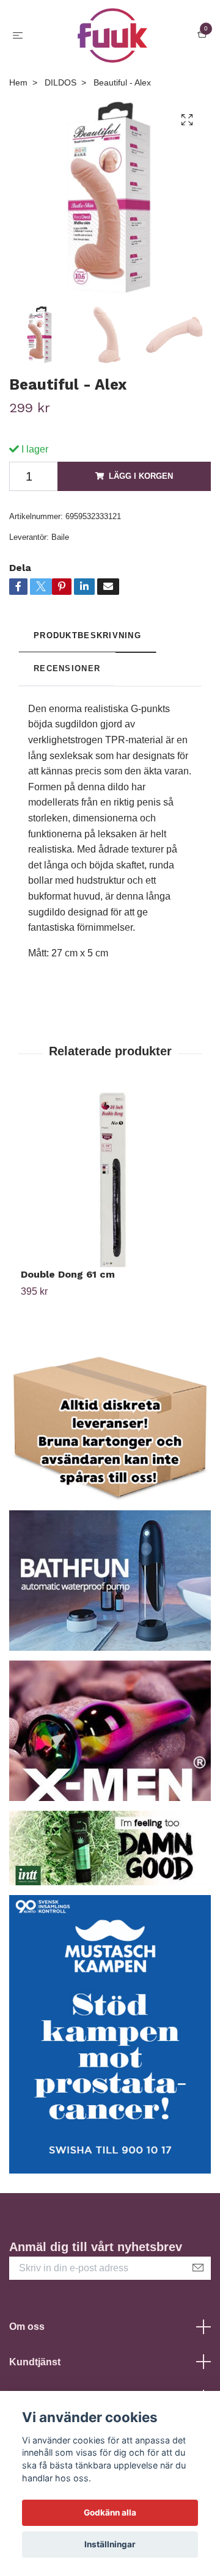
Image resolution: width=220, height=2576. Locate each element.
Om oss (27, 2327)
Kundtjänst (35, 2362)
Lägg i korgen (141, 476)
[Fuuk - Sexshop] (113, 35)
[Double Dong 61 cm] (110, 1179)
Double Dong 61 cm (68, 1274)
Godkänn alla (110, 2512)
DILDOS (61, 82)
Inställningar (110, 2544)
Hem (18, 82)
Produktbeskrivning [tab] (87, 635)
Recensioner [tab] (67, 668)
